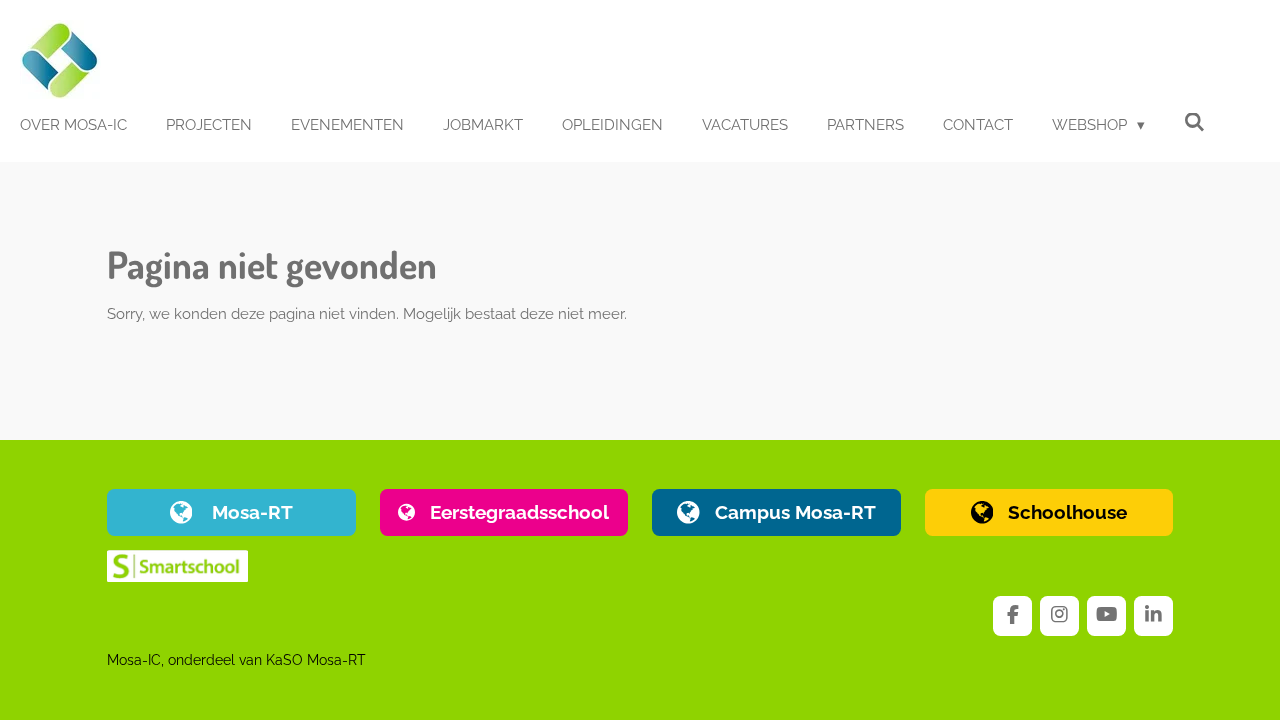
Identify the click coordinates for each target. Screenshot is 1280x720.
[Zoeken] (1194, 123)
